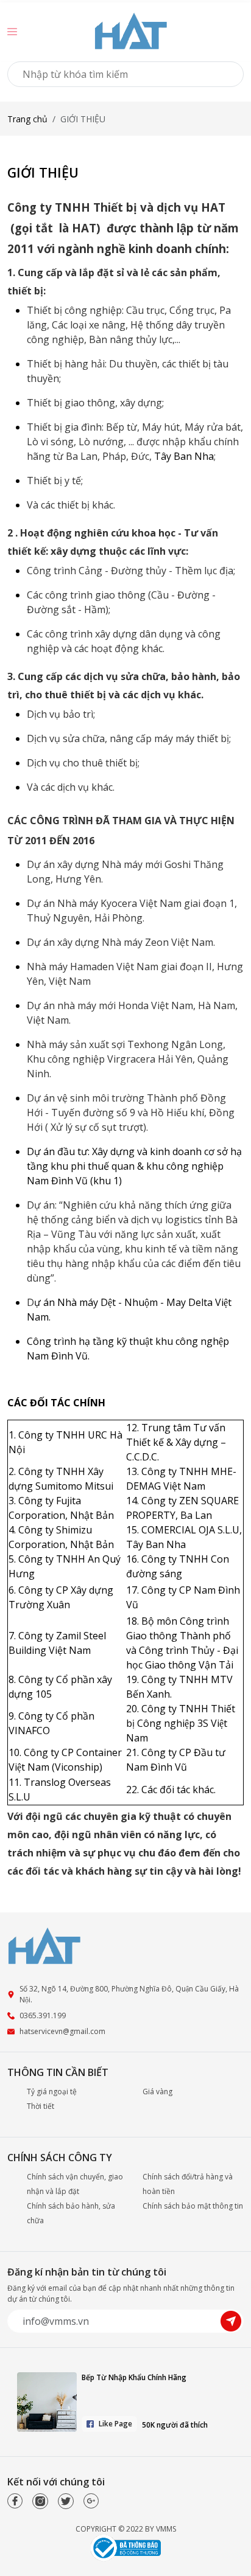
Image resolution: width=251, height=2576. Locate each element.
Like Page (115, 2424)
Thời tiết (41, 2106)
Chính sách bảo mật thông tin (193, 2206)
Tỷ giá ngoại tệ (52, 2092)
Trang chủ (27, 119)
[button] (12, 31)
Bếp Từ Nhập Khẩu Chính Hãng (134, 2377)
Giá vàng (157, 2092)
